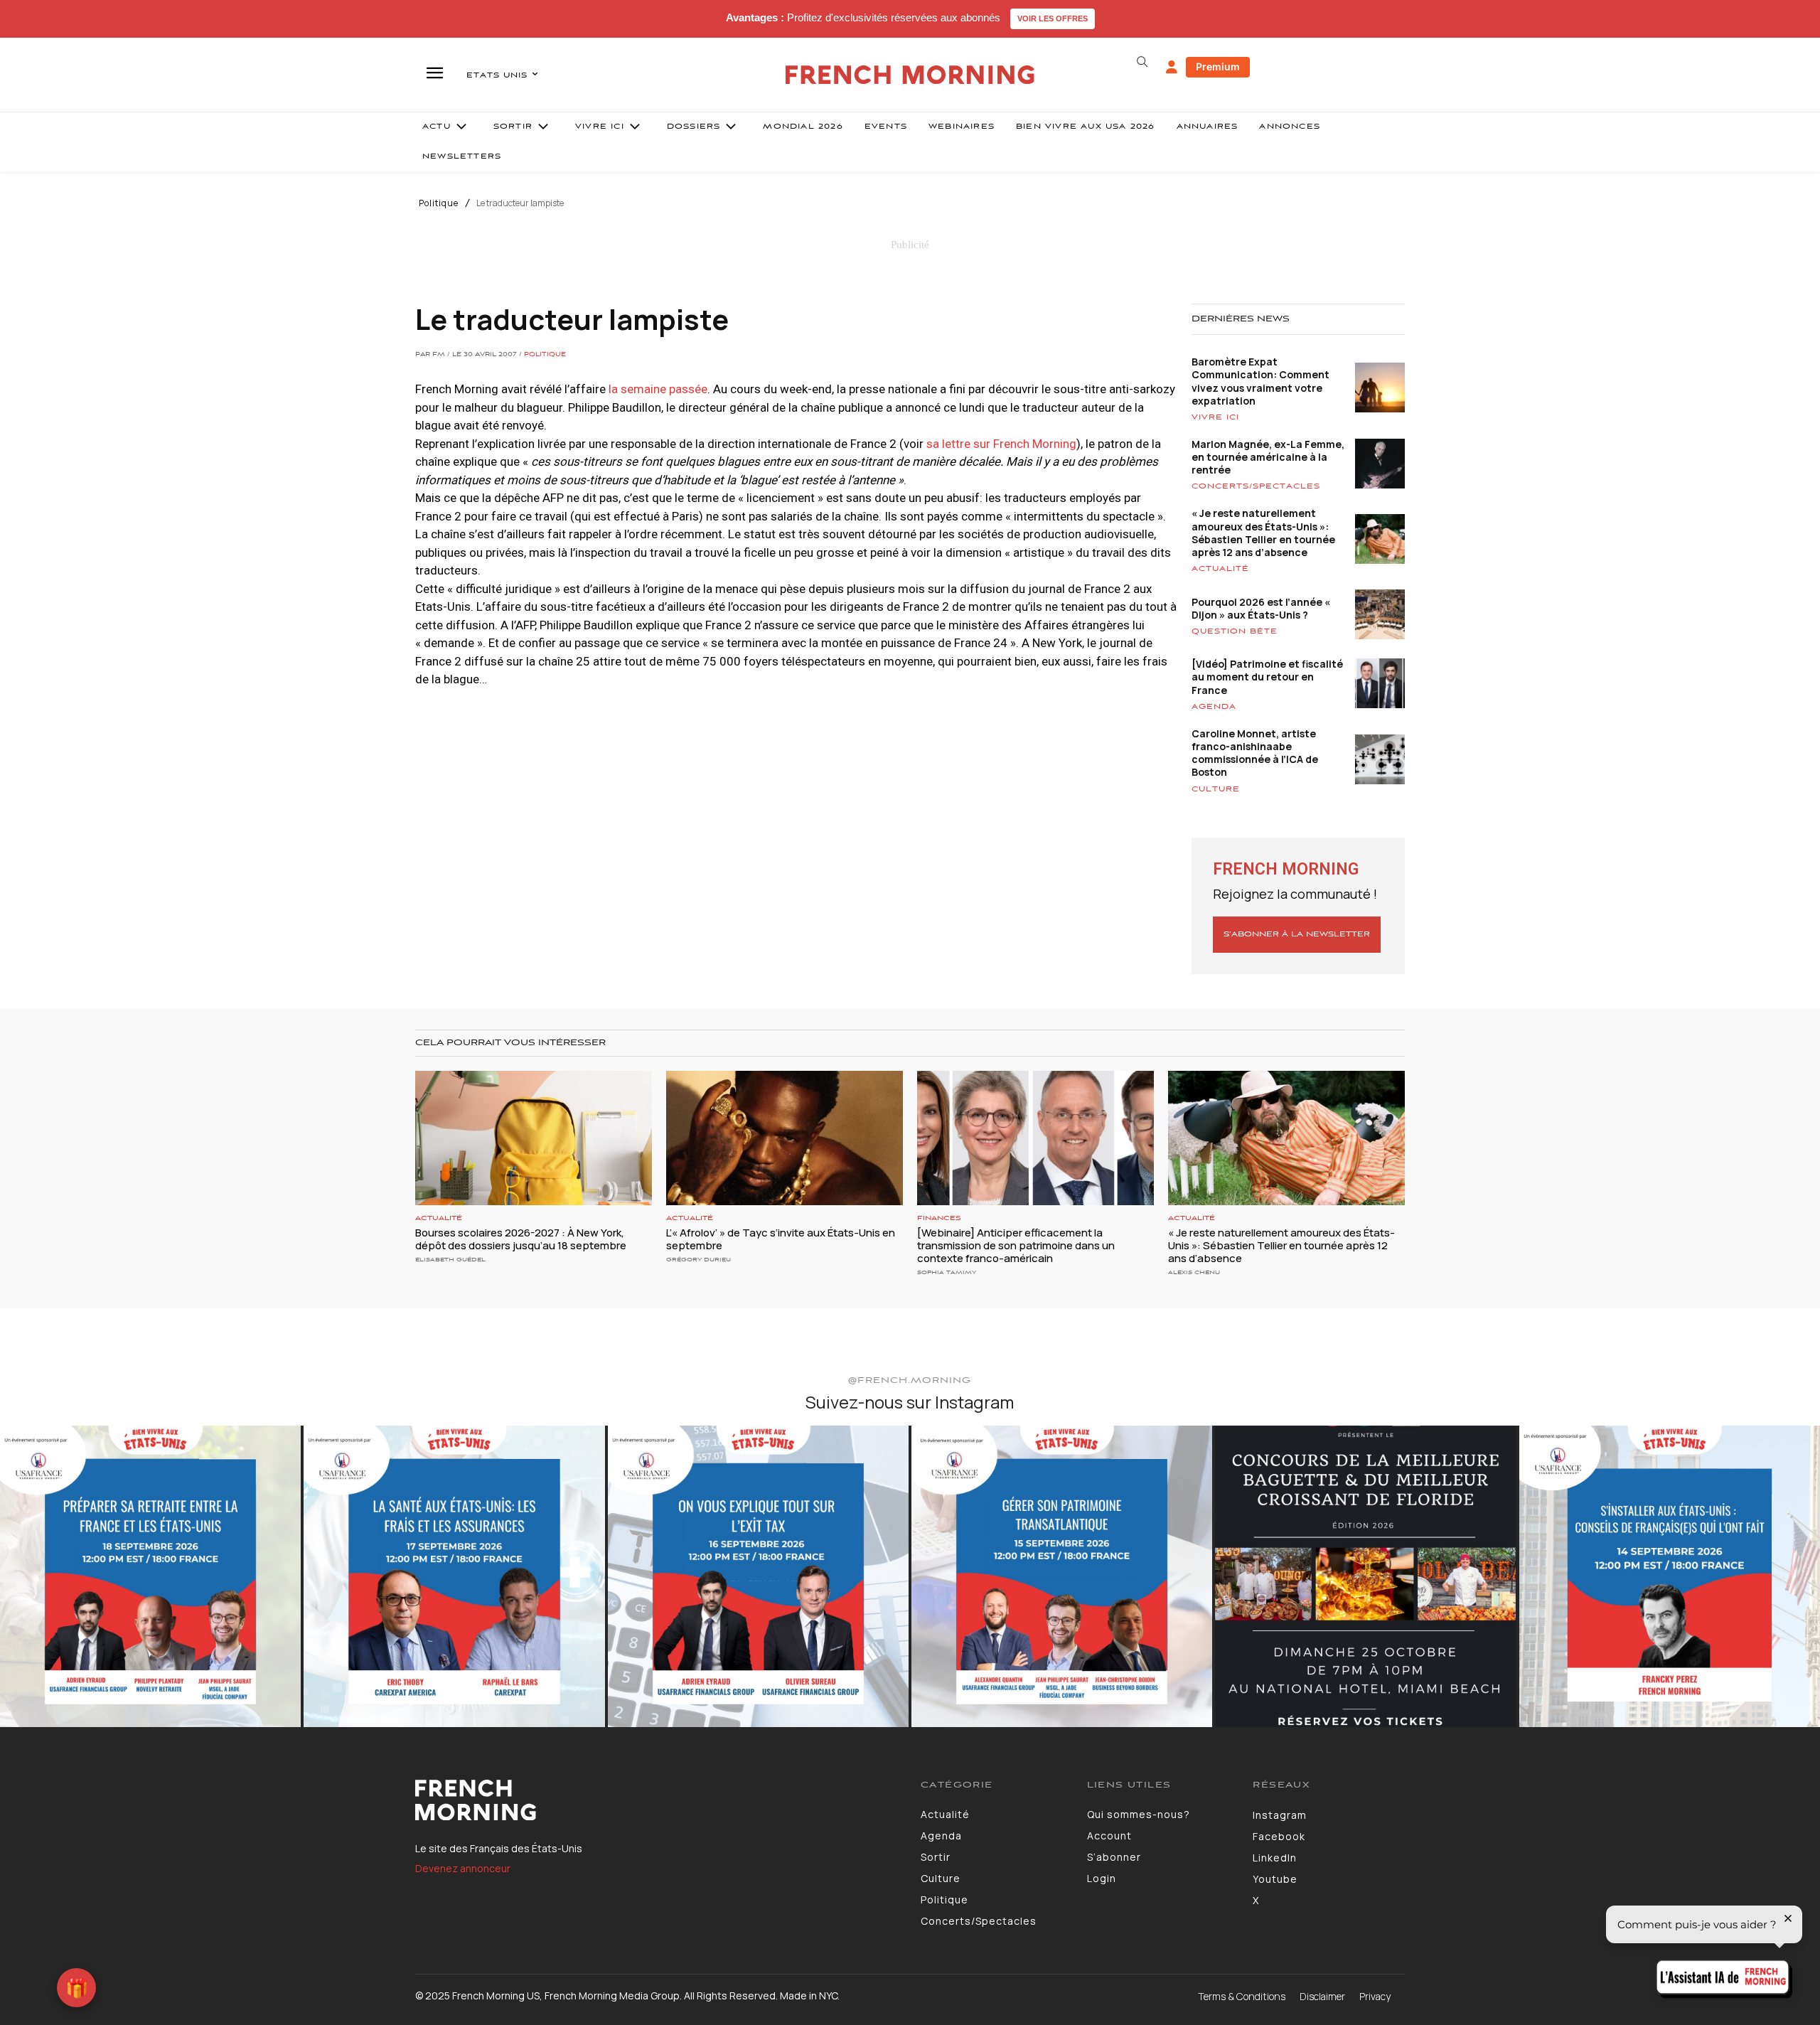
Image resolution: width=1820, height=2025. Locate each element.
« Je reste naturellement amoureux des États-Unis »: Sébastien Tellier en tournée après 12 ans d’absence (1263, 533)
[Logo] (657, 1800)
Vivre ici (1215, 417)
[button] (1142, 62)
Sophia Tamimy (947, 1272)
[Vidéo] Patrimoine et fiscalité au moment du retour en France (1267, 677)
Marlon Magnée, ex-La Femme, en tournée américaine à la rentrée (1268, 457)
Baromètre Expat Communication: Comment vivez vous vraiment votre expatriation (1260, 381)
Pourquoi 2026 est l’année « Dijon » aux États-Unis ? (1261, 608)
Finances (939, 1218)
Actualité (1220, 569)
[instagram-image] (150, 1576)
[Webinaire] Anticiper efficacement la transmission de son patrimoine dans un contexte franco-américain (1016, 1245)
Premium (1218, 66)
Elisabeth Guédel (450, 1260)
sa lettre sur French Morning (1001, 444)
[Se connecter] (1172, 68)
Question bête (1235, 631)
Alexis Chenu (1194, 1272)
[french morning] (910, 75)
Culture (1216, 789)
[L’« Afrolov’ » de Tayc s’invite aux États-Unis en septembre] (785, 1138)
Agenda (1214, 707)
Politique (439, 203)
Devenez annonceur (463, 1868)
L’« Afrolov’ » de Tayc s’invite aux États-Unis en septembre (781, 1239)
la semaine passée (658, 389)
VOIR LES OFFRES (1053, 18)
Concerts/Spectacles (1256, 486)
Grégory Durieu (698, 1260)
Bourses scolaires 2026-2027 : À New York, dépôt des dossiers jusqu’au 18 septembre (521, 1239)
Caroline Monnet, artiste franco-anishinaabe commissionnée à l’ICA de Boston (1255, 753)
